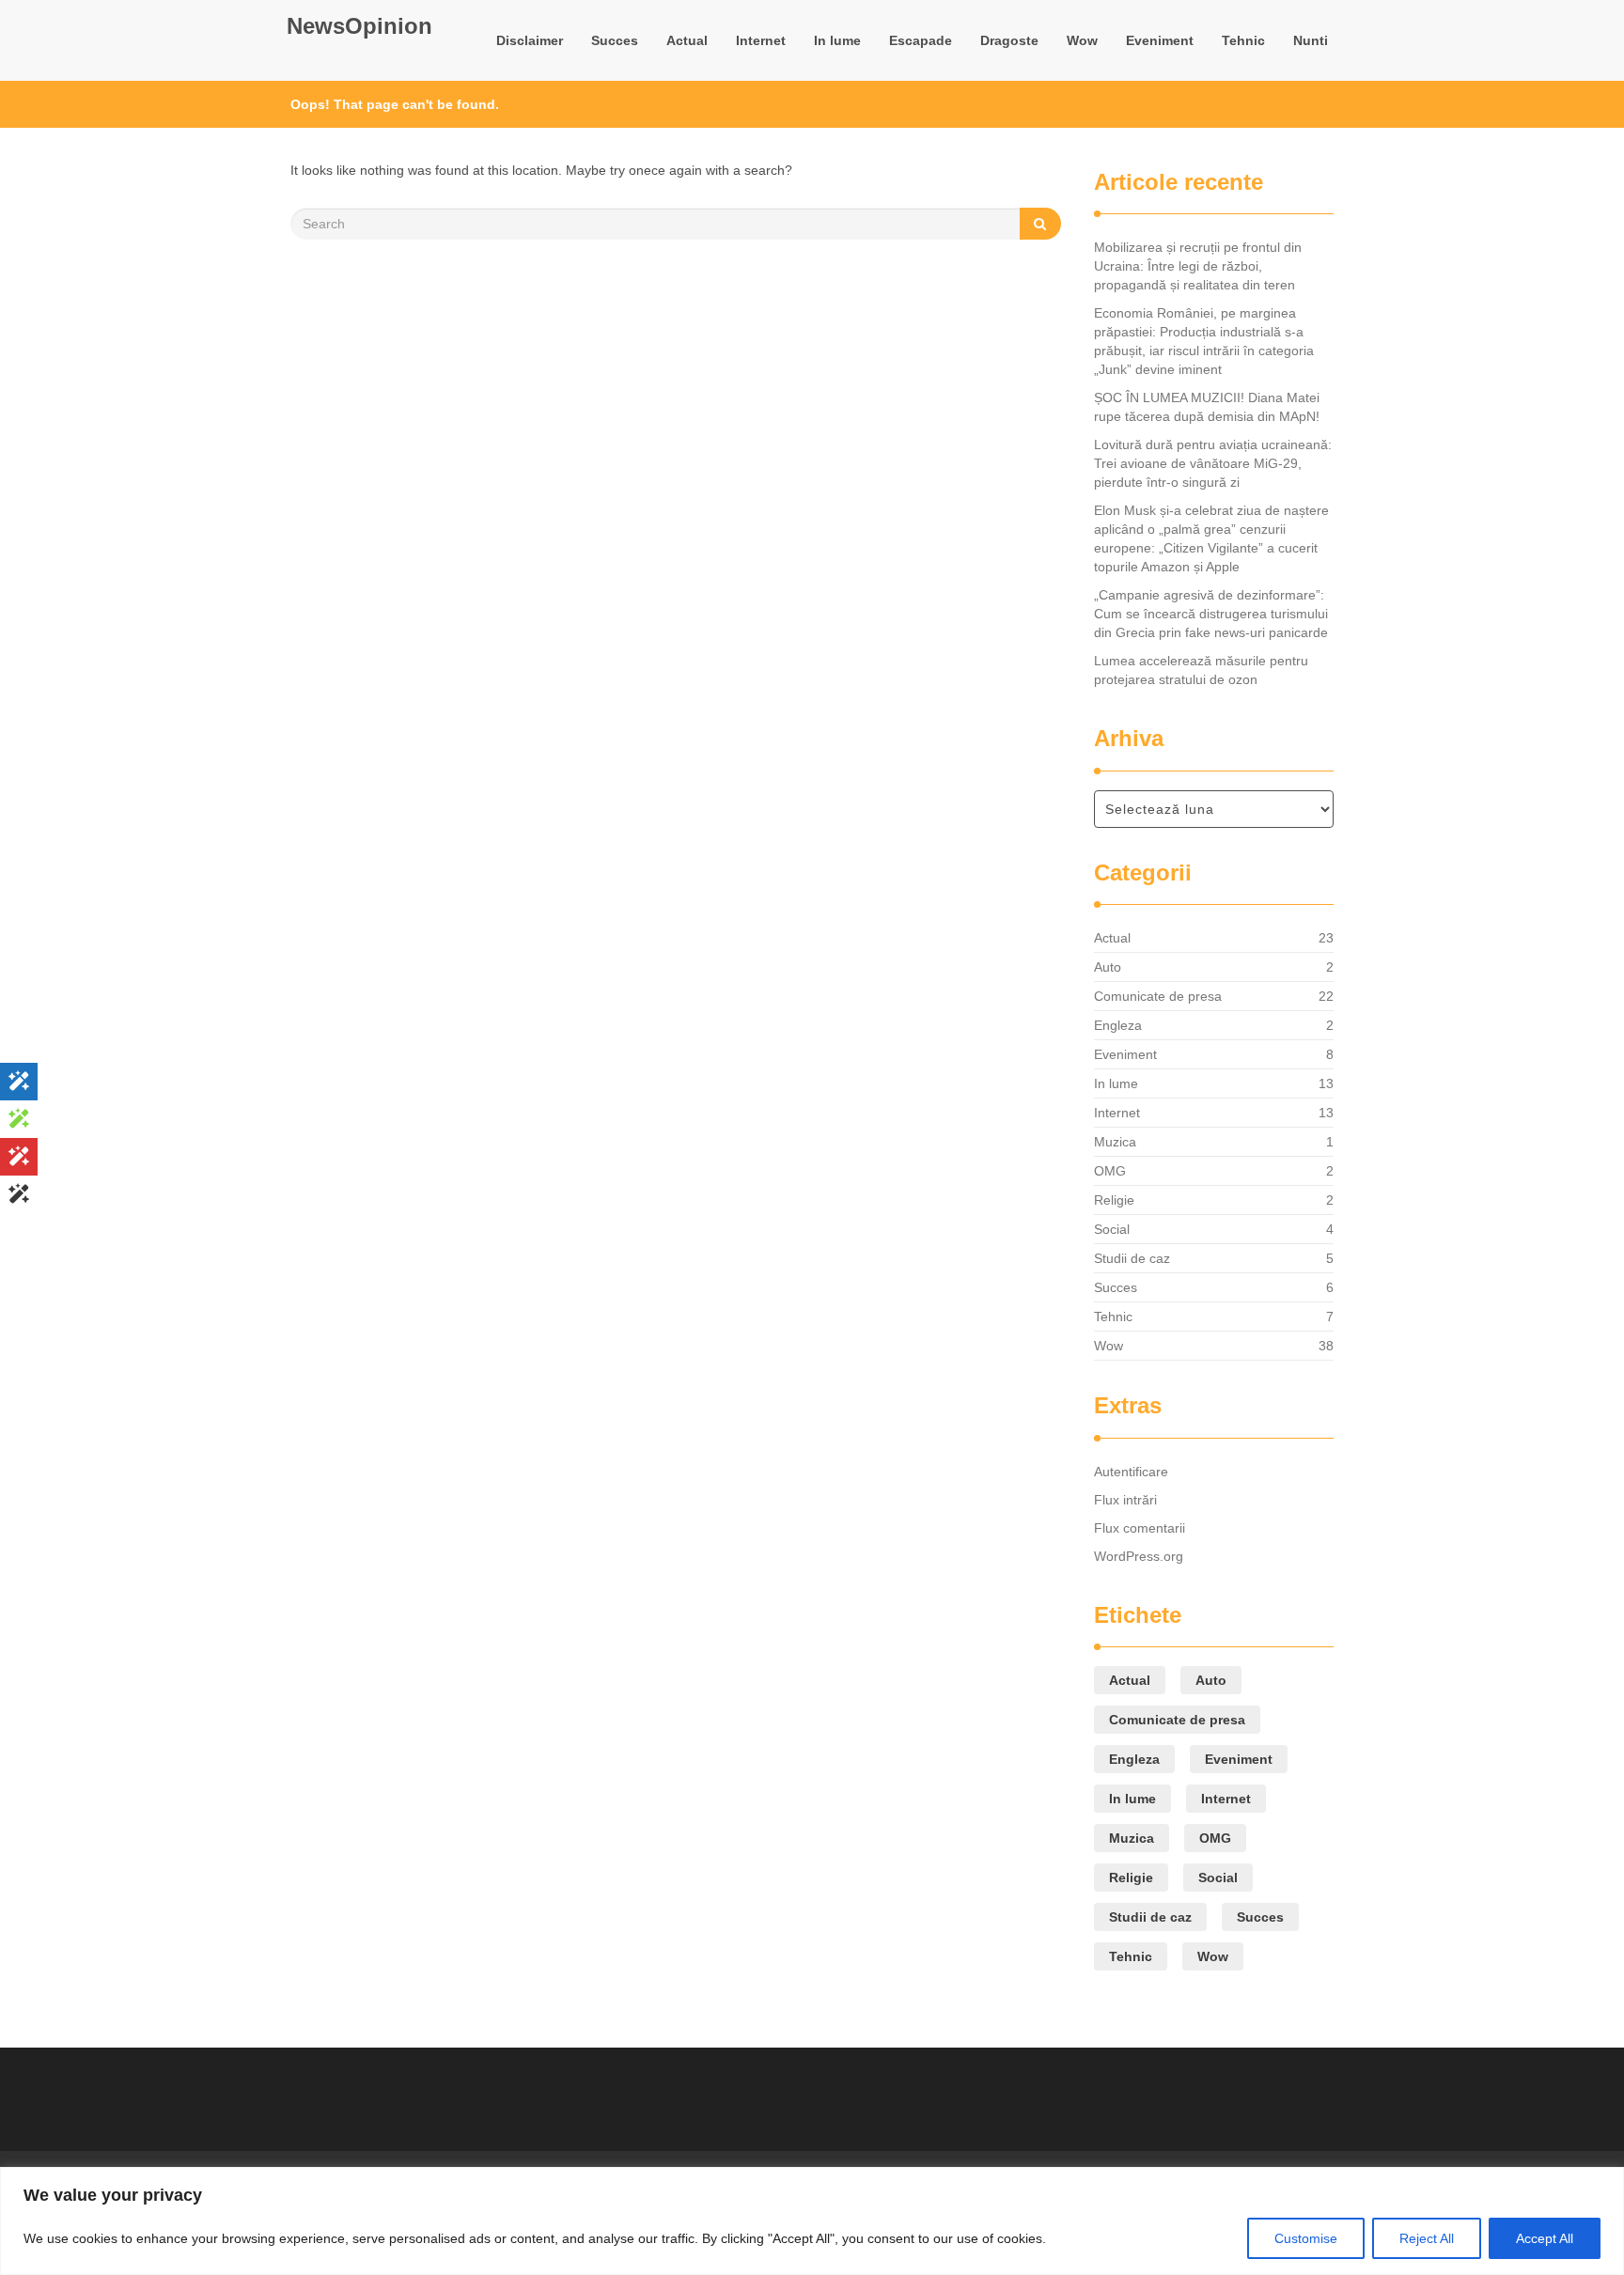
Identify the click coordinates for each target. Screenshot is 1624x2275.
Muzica (1115, 1142)
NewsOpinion (359, 26)
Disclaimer (530, 40)
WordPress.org (1139, 1556)
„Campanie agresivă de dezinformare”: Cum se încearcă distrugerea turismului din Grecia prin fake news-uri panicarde (1211, 614)
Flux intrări (1125, 1500)
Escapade (921, 40)
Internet (761, 40)
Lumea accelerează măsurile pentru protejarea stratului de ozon (1201, 670)
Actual (687, 40)
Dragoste (1009, 40)
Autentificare (1131, 1472)
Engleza (1118, 1025)
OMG (1110, 1171)
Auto (1108, 967)
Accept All (1545, 2238)
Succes (615, 40)
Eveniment (1160, 40)
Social (1112, 1229)
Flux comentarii (1140, 1528)
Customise (1306, 2238)
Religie (1114, 1200)
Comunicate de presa (1158, 996)
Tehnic (1243, 40)
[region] (812, 2221)
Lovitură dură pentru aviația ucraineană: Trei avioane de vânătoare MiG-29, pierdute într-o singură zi (1213, 463)
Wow (1082, 40)
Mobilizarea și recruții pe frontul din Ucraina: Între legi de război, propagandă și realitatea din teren (1198, 266)
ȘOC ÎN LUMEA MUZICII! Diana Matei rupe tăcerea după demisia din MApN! (1207, 407)
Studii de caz (1132, 1258)
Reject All (1427, 2238)
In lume (837, 40)
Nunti (1311, 40)
